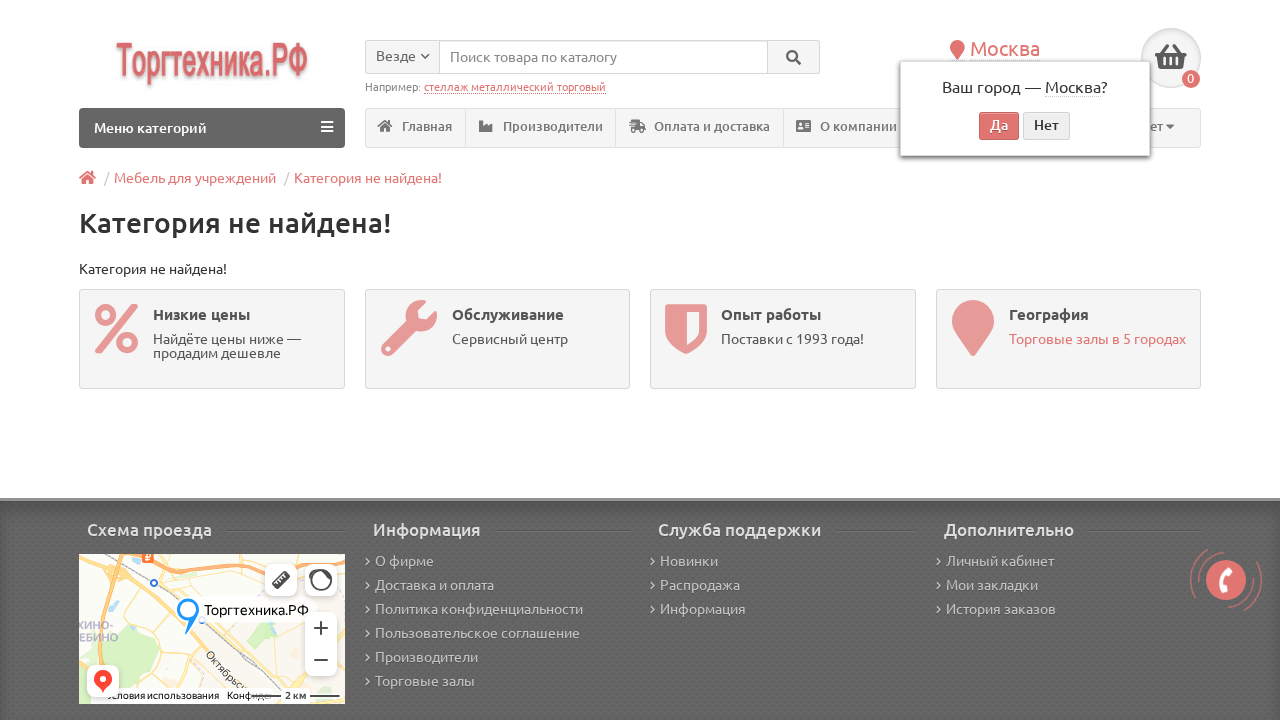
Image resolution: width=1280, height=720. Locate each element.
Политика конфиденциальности (479, 609)
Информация (703, 609)
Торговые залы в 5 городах (1097, 339)
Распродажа (700, 585)
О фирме (404, 561)
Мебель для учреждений (195, 178)
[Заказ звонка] (1226, 580)
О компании (857, 126)
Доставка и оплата (434, 585)
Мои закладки (992, 585)
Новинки (689, 561)
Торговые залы (425, 681)
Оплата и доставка (710, 126)
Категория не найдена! (368, 178)
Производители (551, 126)
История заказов (1001, 609)
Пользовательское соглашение (477, 633)
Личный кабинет (1000, 561)
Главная (425, 126)
